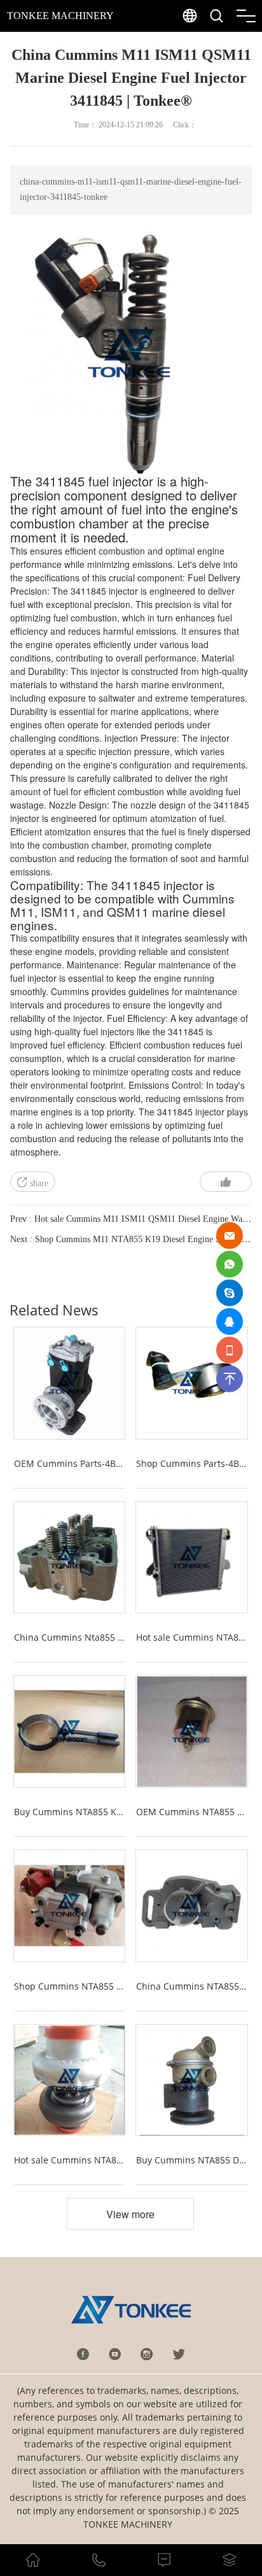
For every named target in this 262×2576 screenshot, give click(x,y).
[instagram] (147, 2354)
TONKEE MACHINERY (60, 16)
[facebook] (83, 2354)
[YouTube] (115, 2354)
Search (242, 45)
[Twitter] (179, 2354)
